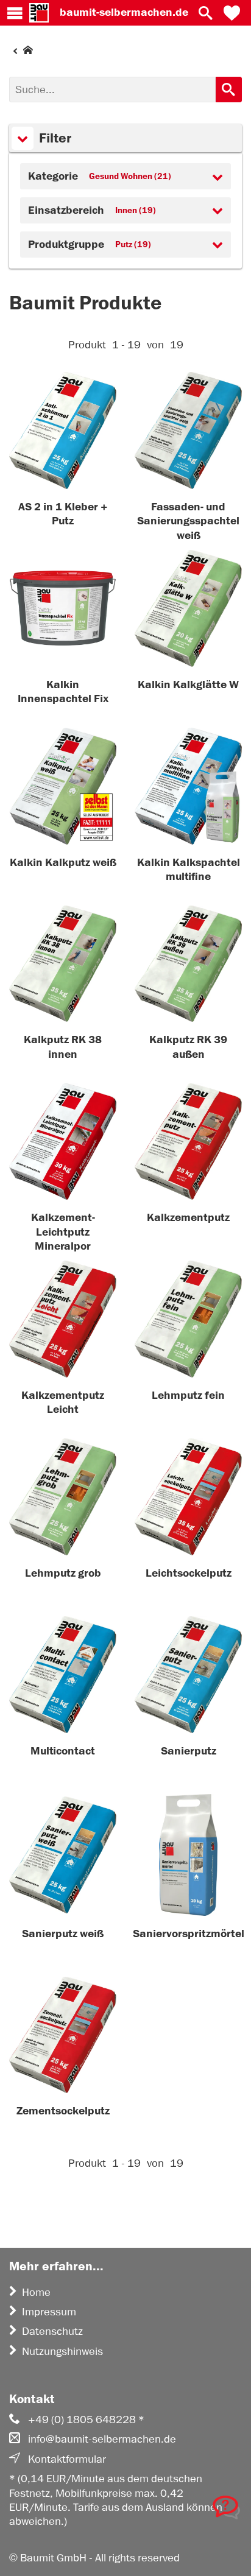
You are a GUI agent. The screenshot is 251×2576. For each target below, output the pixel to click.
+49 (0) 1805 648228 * (86, 2419)
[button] (232, 13)
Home (36, 2292)
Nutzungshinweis (62, 2351)
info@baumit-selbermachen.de (102, 2439)
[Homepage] (21, 53)
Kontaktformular (67, 2459)
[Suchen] (229, 90)
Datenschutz (52, 2331)
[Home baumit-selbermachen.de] (39, 13)
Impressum (49, 2312)
